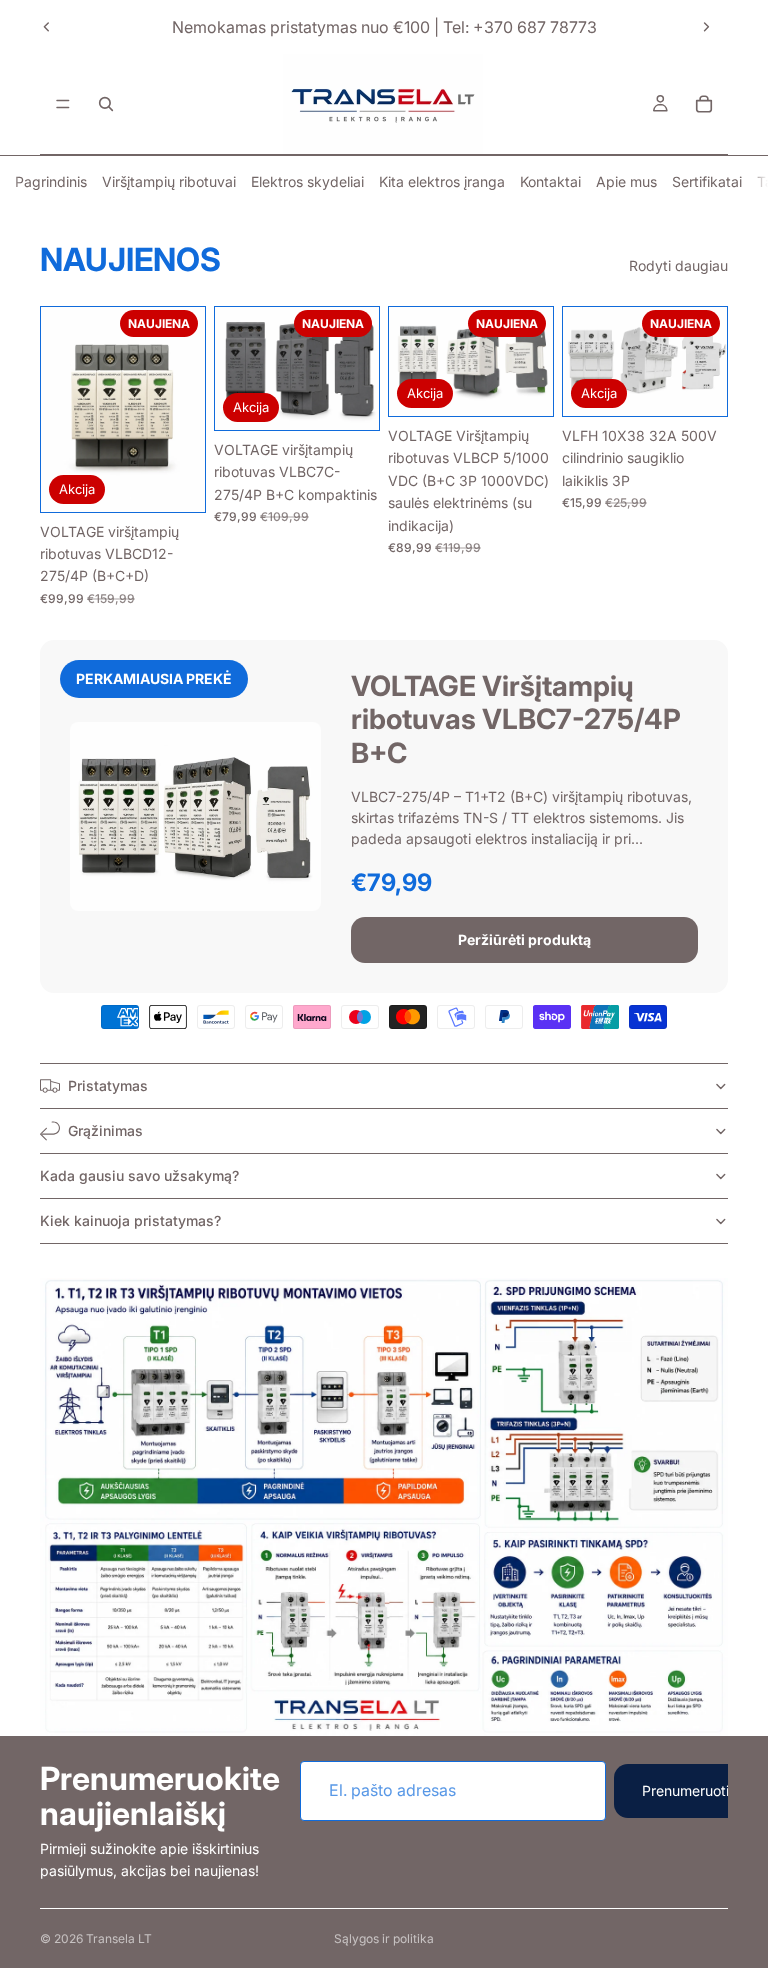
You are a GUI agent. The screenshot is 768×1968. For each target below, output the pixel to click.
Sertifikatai (707, 181)
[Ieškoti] (106, 104)
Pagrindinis (51, 181)
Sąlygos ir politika (384, 1938)
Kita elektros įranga (442, 181)
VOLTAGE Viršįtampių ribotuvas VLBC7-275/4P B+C (516, 719)
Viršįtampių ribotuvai (169, 181)
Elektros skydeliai (307, 181)
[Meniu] (63, 104)
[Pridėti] (174, 481)
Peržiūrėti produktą (524, 939)
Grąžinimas (105, 1130)
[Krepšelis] (704, 104)
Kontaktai (550, 181)
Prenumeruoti (685, 1790)
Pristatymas (108, 1085)
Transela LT (119, 1938)
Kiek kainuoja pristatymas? (130, 1220)
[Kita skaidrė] (706, 27)
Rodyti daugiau (678, 265)
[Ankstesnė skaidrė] (47, 27)
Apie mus (626, 181)
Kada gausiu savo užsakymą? (139, 1175)
